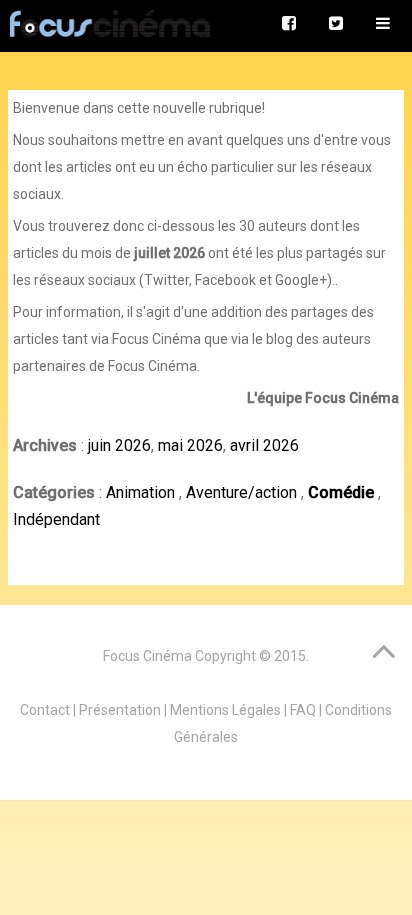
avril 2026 (264, 445)
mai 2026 (190, 445)
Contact (45, 710)
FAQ (303, 710)
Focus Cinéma (147, 656)
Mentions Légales (225, 710)
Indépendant (56, 519)
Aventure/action (243, 492)
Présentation (120, 710)
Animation (142, 492)
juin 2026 (119, 445)
